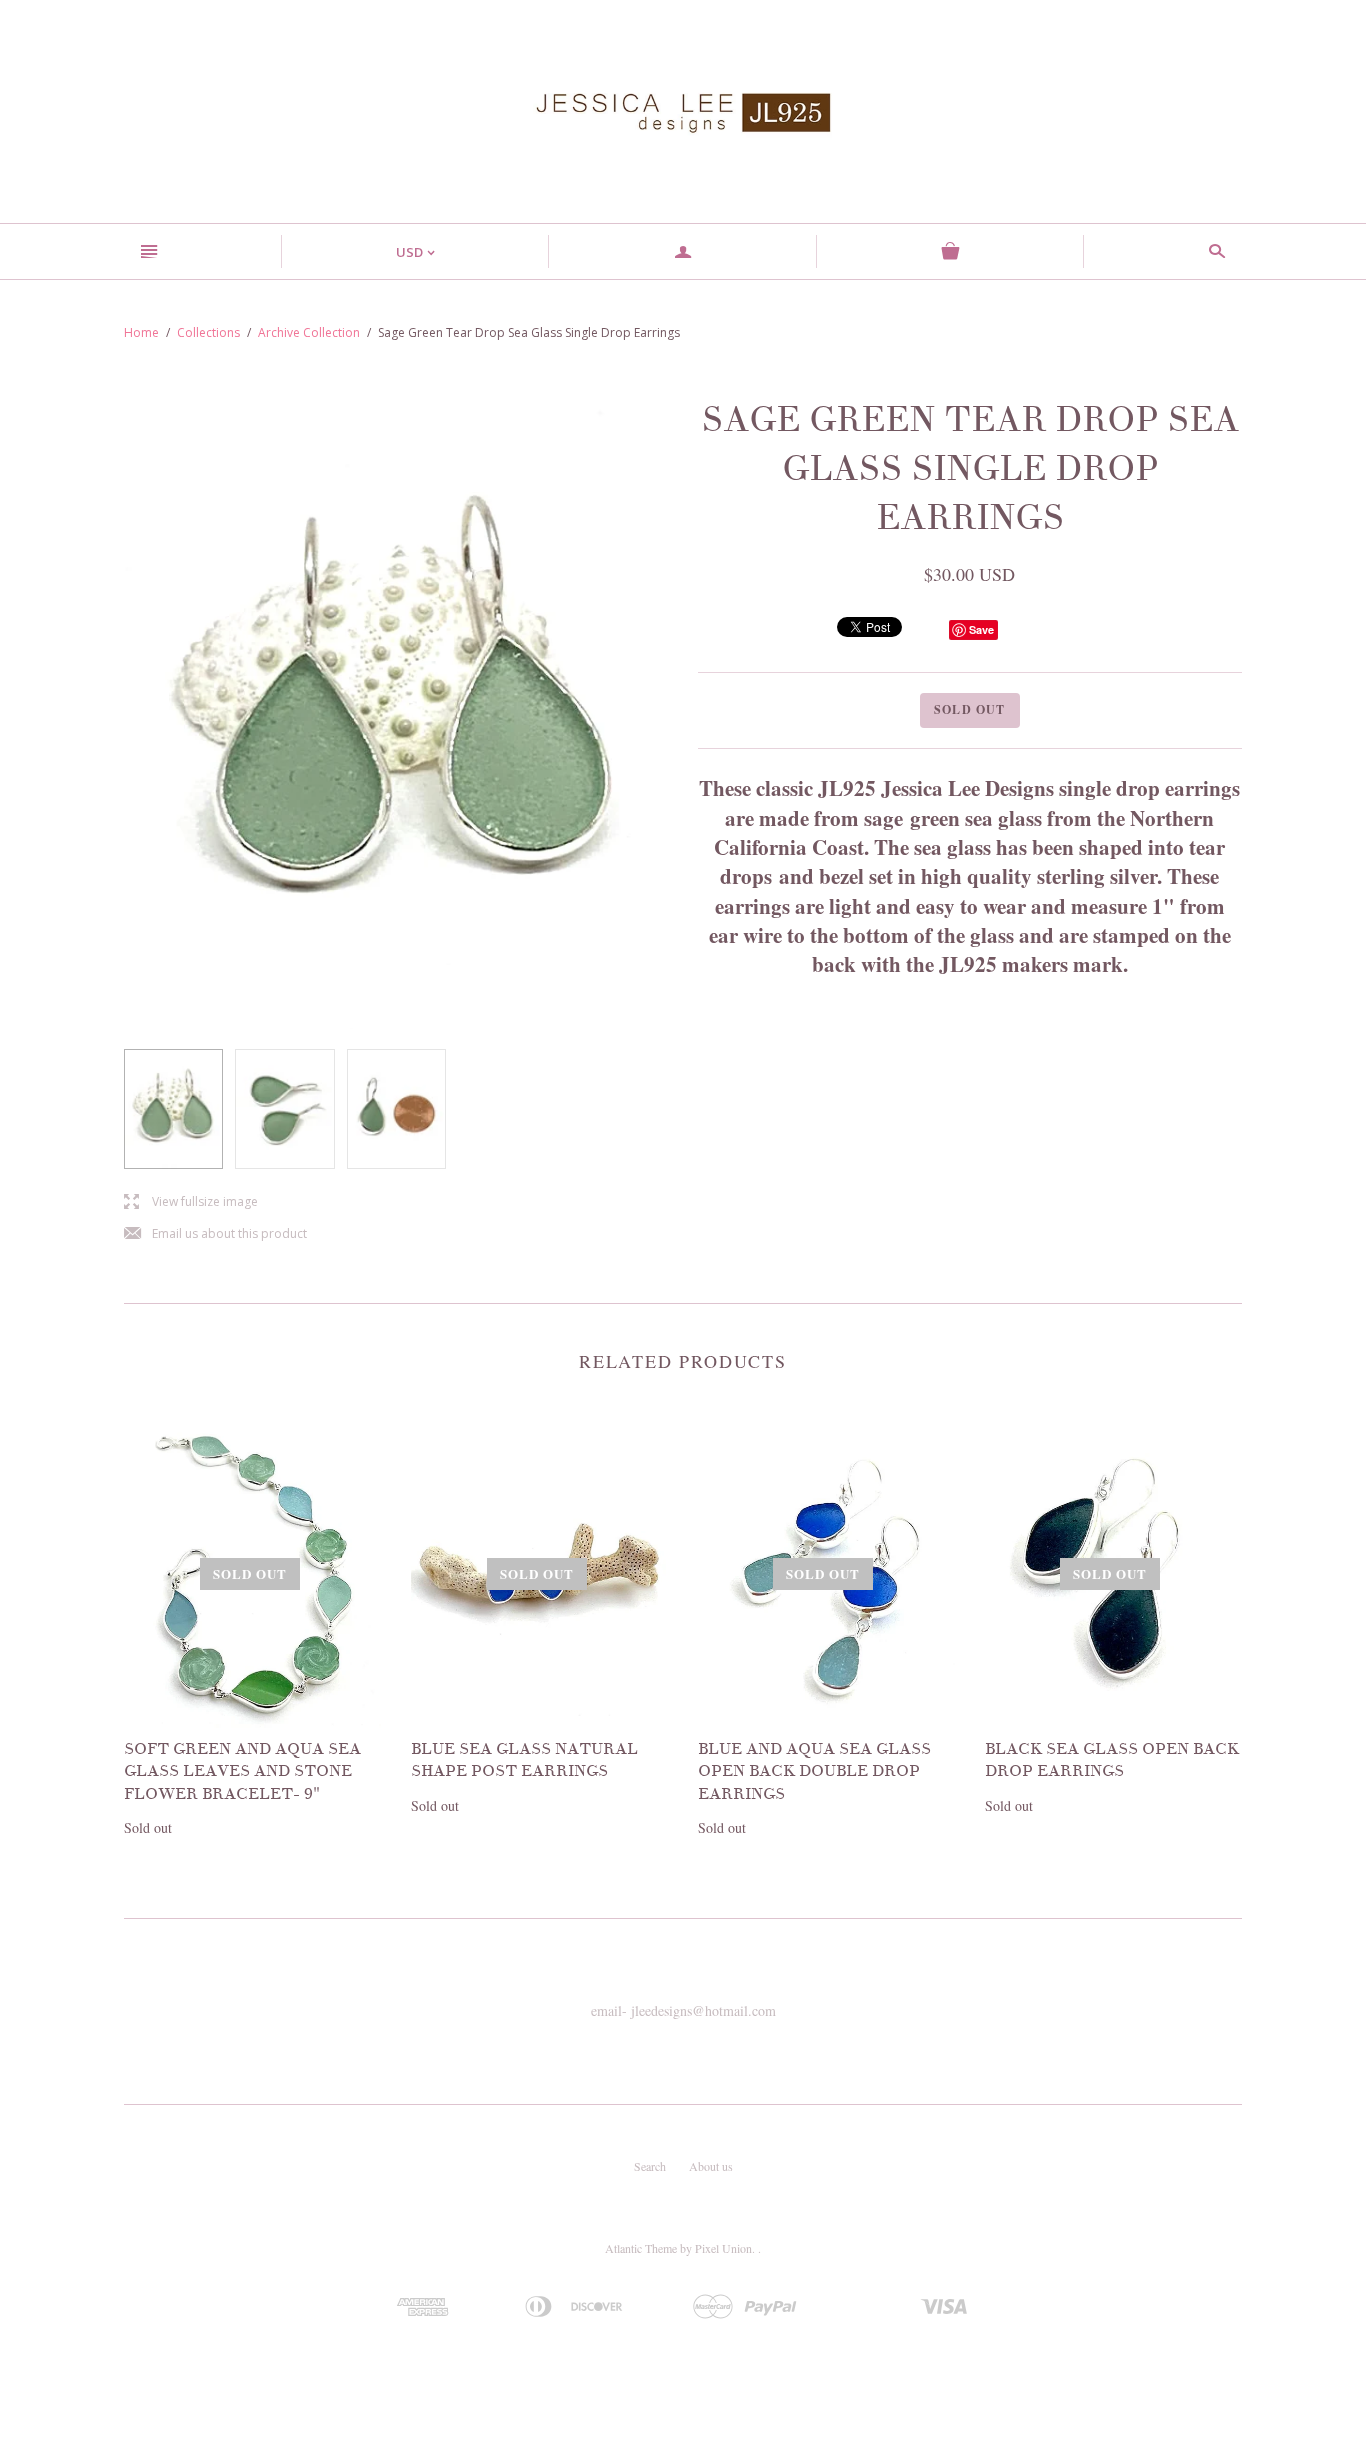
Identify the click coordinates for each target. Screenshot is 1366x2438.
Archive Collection (309, 332)
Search (650, 2166)
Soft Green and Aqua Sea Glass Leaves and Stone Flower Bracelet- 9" (242, 1771)
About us (711, 2166)
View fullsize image (191, 1202)
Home (141, 332)
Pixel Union (723, 2248)
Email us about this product (215, 1234)
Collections (208, 332)
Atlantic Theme (641, 2248)
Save (981, 629)
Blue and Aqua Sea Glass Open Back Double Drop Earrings (814, 1771)
